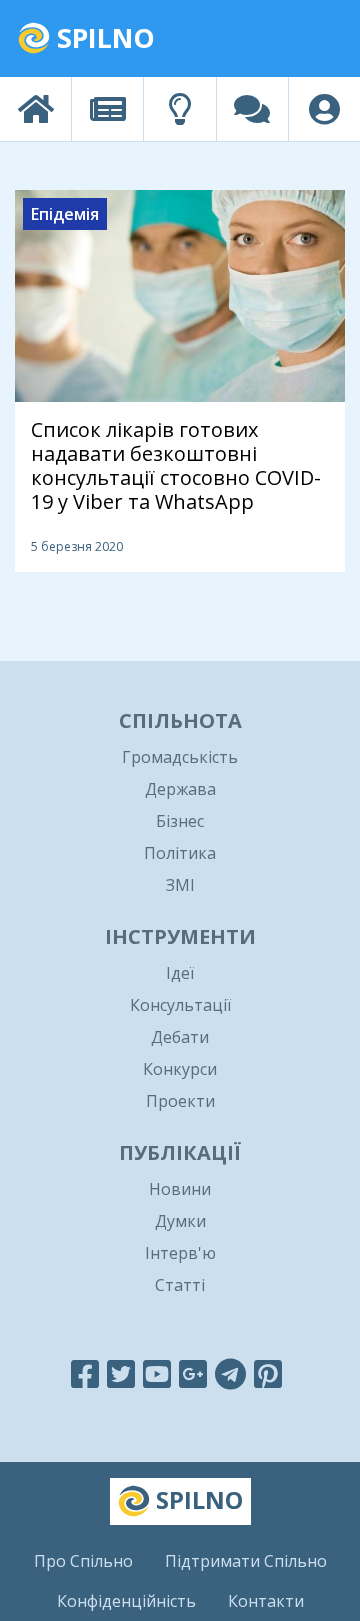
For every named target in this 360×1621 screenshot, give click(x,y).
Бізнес (180, 821)
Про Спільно (83, 1561)
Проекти (180, 1101)
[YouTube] (157, 1373)
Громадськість (180, 757)
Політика (180, 853)
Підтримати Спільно (246, 1561)
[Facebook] (85, 1373)
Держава (180, 789)
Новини (180, 1189)
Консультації (180, 1005)
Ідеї (180, 973)
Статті (180, 1285)
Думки (180, 1221)
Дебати (180, 1037)
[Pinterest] (268, 1373)
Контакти (266, 1601)
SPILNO (102, 37)
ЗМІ (180, 885)
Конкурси (180, 1069)
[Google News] (193, 1373)
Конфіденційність (126, 1601)
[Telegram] (230, 1373)
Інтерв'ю (180, 1253)
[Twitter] (121, 1373)
